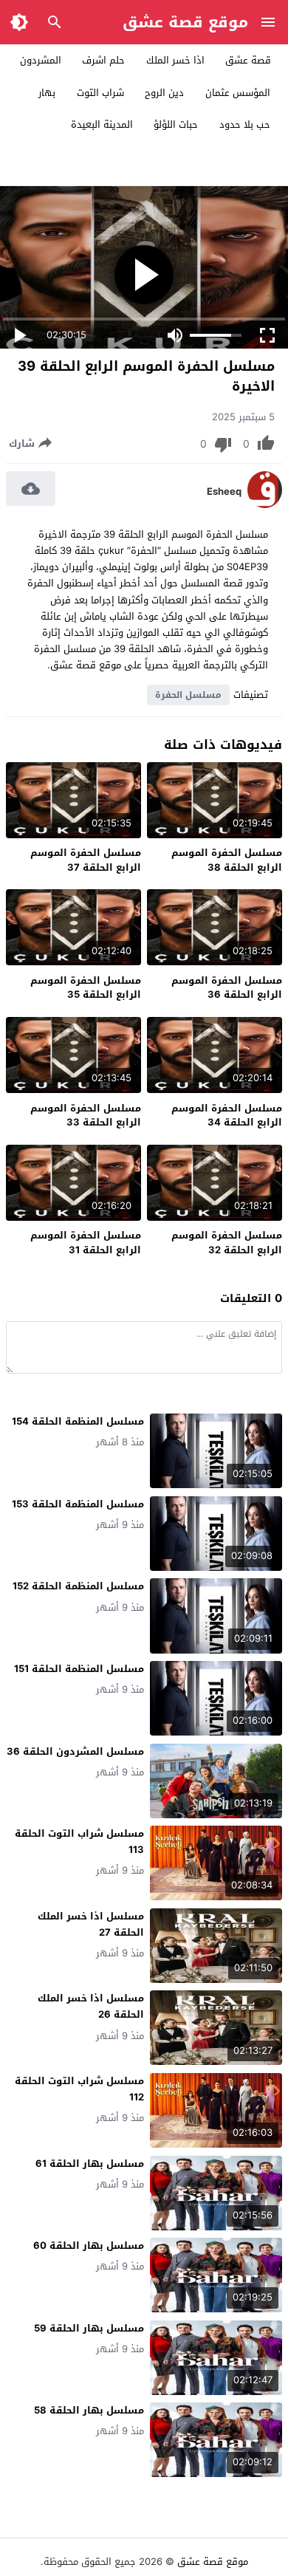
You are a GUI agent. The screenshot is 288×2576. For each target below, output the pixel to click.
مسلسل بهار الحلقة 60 (89, 2246)
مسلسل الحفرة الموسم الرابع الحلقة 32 (227, 1243)
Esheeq (224, 492)
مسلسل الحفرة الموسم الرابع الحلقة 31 (86, 1243)
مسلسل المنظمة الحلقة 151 (79, 1669)
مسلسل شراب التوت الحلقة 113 (79, 1842)
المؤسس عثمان (238, 93)
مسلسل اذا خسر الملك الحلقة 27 (91, 1924)
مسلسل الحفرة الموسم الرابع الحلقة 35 (86, 988)
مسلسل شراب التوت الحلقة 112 (79, 2089)
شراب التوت (100, 93)
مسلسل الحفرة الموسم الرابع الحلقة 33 (86, 1116)
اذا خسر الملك (175, 60)
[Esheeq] (265, 505)
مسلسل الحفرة (188, 695)
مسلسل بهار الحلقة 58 (89, 2410)
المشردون (41, 60)
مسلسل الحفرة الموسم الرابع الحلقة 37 (86, 860)
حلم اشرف (103, 60)
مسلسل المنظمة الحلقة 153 (78, 1504)
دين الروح (164, 93)
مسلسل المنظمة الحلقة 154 (78, 1421)
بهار (47, 93)
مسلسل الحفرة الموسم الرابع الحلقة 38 (227, 860)
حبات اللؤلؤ (176, 124)
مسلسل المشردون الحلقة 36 (75, 1751)
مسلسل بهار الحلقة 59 (89, 2328)
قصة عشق (248, 60)
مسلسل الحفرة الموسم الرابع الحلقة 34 (227, 1116)
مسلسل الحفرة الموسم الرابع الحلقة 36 (227, 988)
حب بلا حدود (245, 124)
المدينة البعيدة (102, 124)
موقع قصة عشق (185, 22)
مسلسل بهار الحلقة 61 (90, 2164)
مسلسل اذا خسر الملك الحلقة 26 (91, 2006)
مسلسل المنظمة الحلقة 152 (78, 1586)
